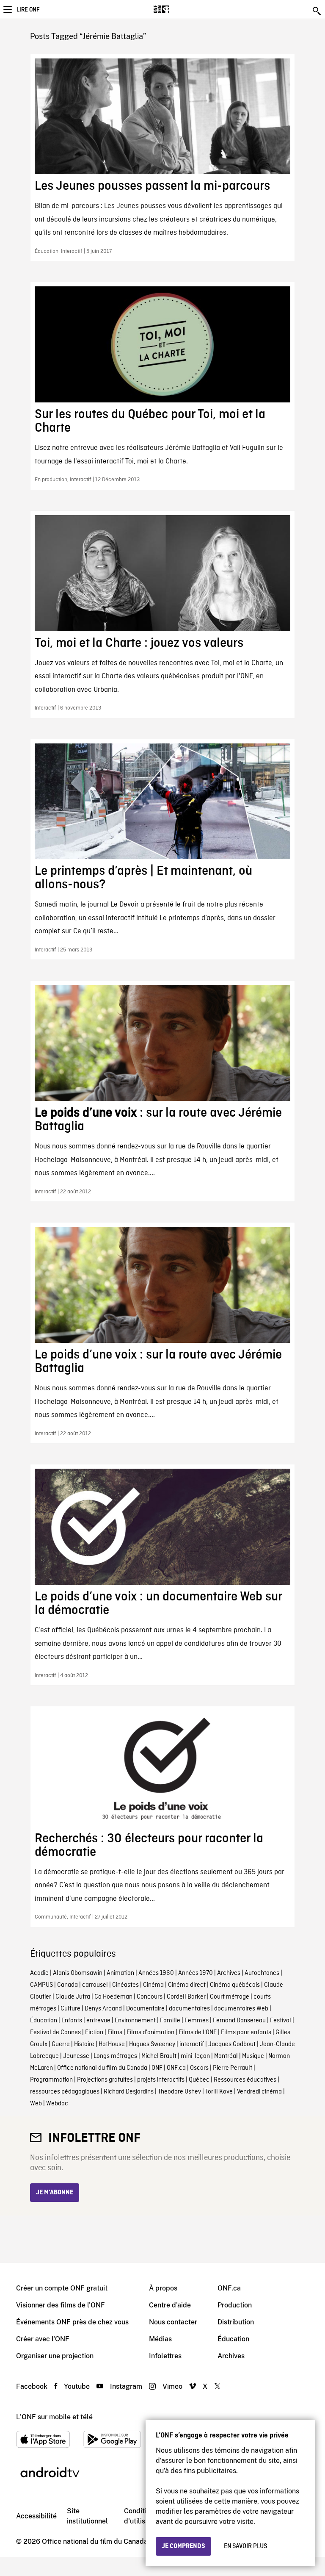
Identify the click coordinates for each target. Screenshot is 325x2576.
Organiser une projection (55, 2356)
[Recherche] (317, 11)
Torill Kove (219, 2092)
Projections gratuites (105, 2080)
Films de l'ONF (198, 2033)
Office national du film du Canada (102, 2068)
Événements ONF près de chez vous (72, 2322)
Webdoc (57, 2104)
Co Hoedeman (113, 1997)
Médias (160, 2339)
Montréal (226, 2056)
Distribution (236, 2322)
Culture (70, 2009)
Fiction (94, 2033)
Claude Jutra (73, 1997)
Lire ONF (28, 10)
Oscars (199, 2068)
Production (235, 2305)
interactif (192, 2044)
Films (115, 2033)
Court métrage (230, 1997)
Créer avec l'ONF (43, 2339)
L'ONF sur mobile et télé (54, 2417)
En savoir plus (245, 2546)
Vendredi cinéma (259, 2092)
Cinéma (153, 1985)
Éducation (44, 2021)
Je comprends (183, 2546)
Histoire (84, 2044)
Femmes (197, 2021)
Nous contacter (173, 2322)
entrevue (98, 2021)
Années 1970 (196, 1973)
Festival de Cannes (55, 2033)
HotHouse (112, 2044)
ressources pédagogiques (65, 2092)
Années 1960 (156, 1973)
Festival (281, 2021)
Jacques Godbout (232, 2044)
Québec (199, 2080)
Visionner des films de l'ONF (61, 2305)
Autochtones (262, 1973)
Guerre (61, 2044)
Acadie (39, 1973)
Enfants (72, 2021)
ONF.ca (176, 2068)
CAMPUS (41, 1985)
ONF (157, 2068)
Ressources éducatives (245, 2080)
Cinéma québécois (235, 1985)
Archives (229, 1973)
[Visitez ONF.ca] (176, 9)
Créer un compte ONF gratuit (62, 2288)
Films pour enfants (246, 2033)
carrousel (95, 1985)
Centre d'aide (170, 2305)
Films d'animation (150, 2033)
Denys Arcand (103, 2009)
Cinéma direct (187, 1985)
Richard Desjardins (129, 2092)
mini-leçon (195, 2056)
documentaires (189, 2009)
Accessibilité (36, 2516)
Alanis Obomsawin (78, 1973)
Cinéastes (125, 1985)
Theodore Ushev (179, 2092)
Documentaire (145, 2009)
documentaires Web (241, 2009)
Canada (67, 1985)
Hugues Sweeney (152, 2044)
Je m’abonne (55, 2193)
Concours (150, 1997)
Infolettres (165, 2356)
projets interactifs (161, 2080)
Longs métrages (115, 2056)
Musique (253, 2056)
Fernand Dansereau (239, 2021)
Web (36, 2104)
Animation (120, 1973)
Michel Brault (159, 2056)
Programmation (51, 2080)
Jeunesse (76, 2056)
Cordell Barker (186, 1997)
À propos (163, 2288)
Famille (170, 2021)
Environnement (135, 2021)
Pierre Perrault (233, 2068)
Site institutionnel (87, 2516)
